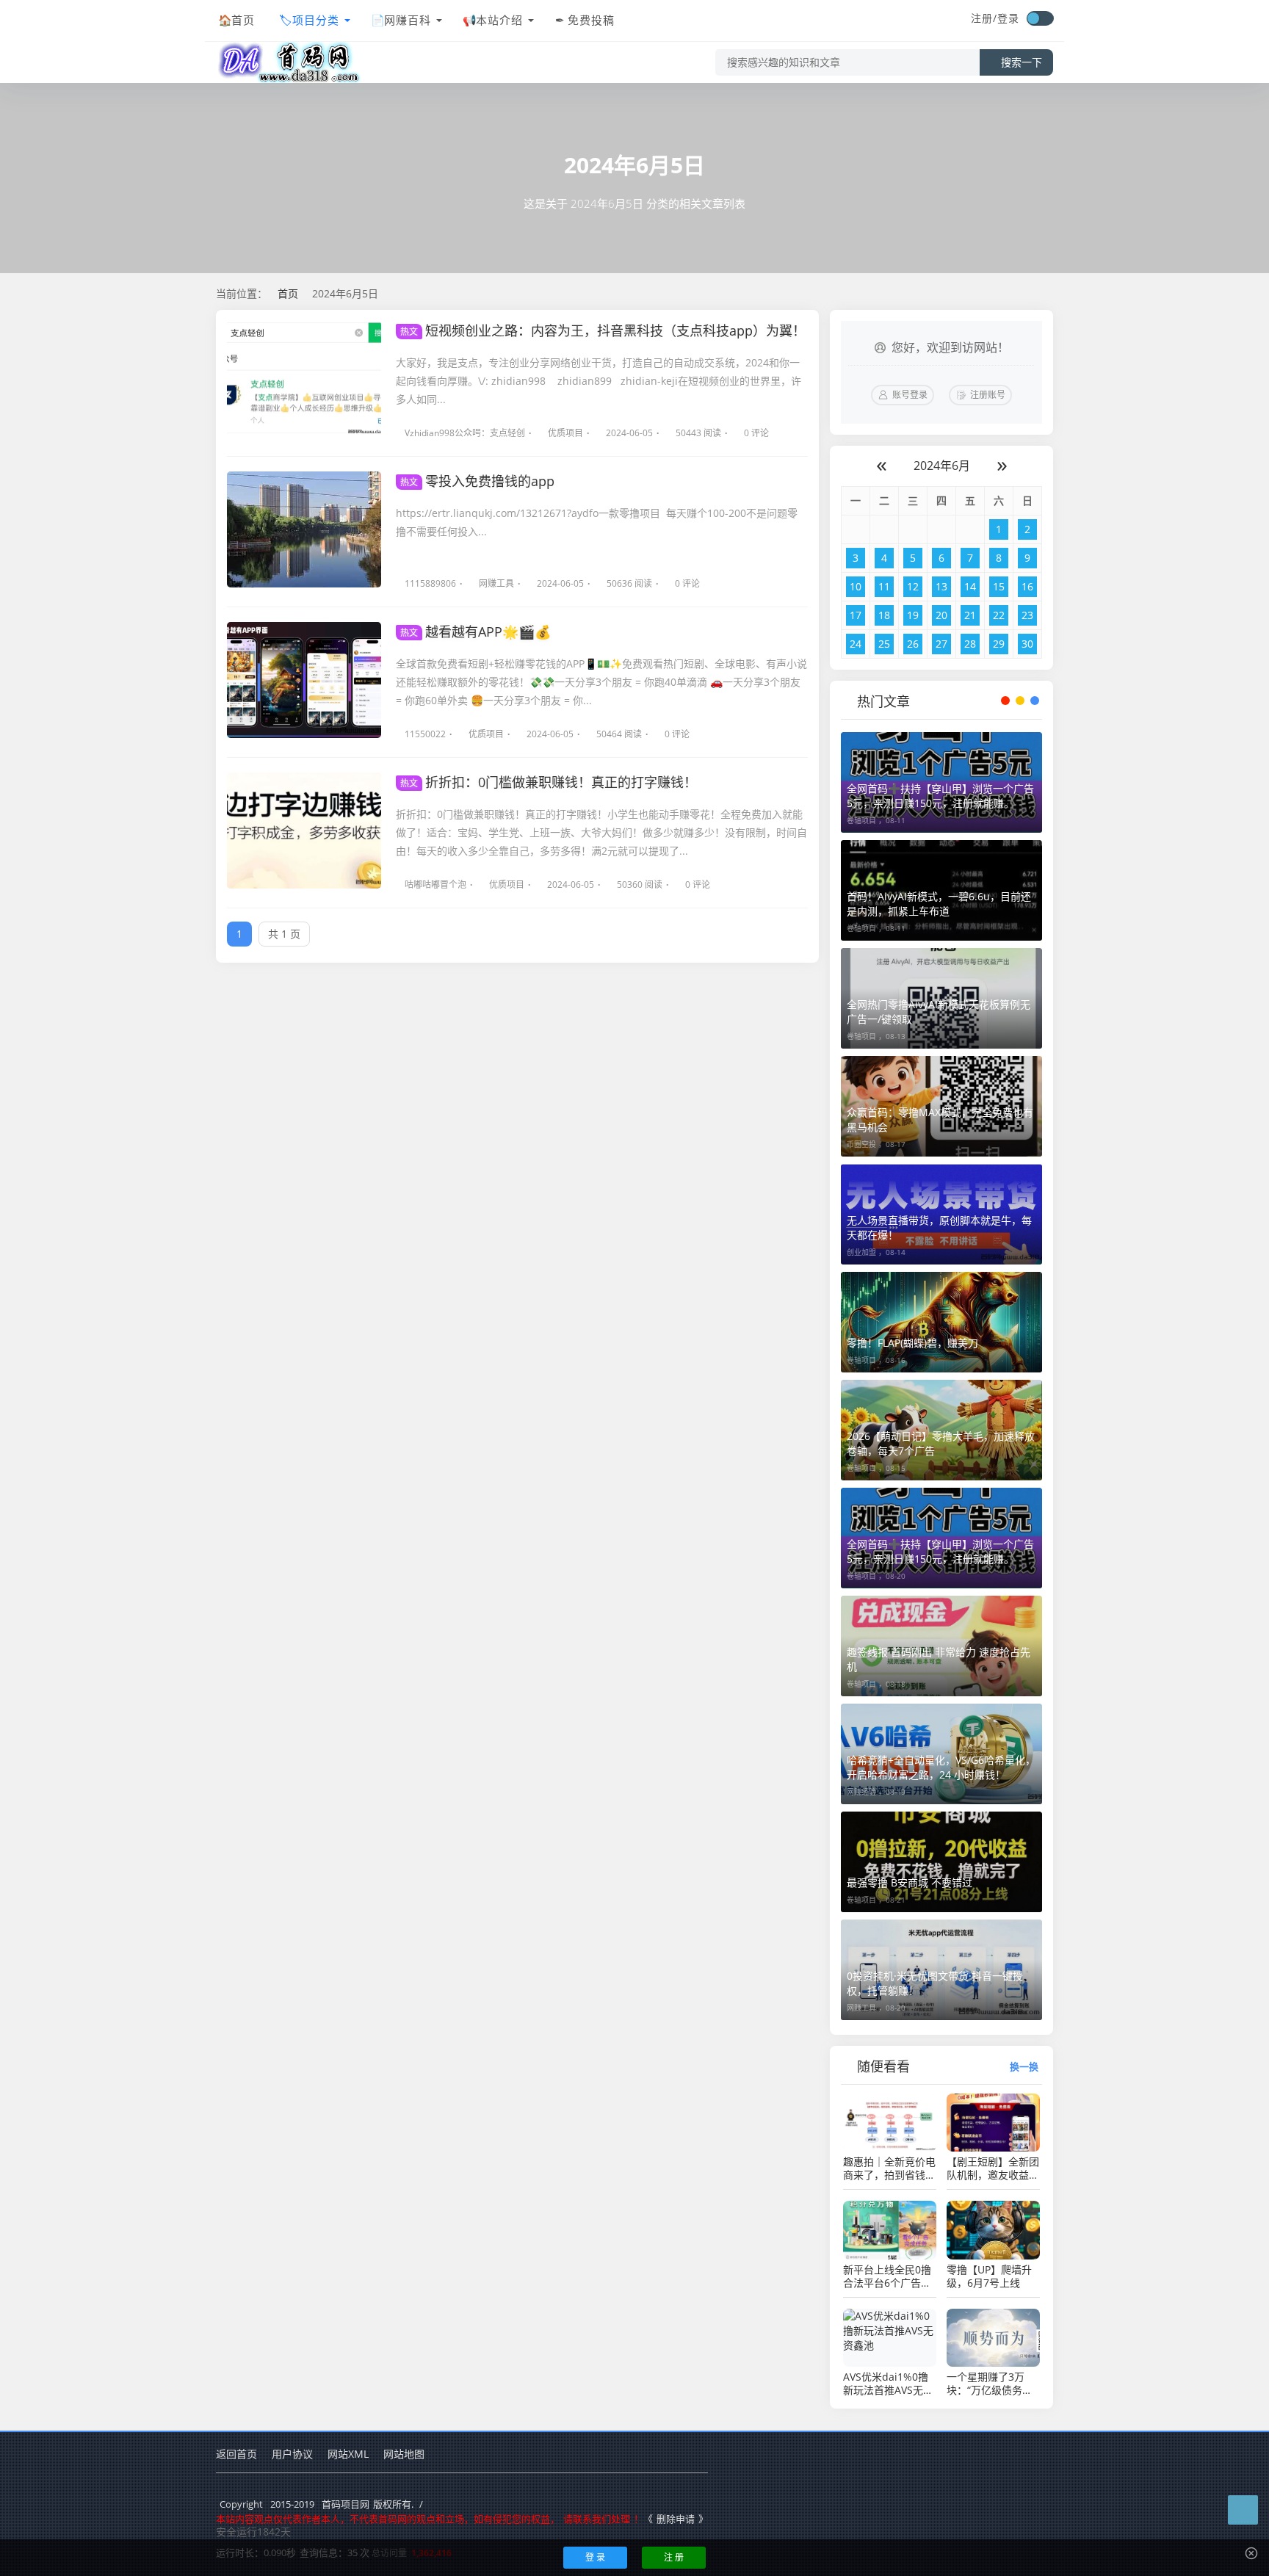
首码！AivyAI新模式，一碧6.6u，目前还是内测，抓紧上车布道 (939, 904)
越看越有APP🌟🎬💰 (476, 632)
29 (999, 644)
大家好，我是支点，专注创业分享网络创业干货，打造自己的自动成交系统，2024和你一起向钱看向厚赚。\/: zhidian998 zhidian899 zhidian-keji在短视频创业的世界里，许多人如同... (599, 381)
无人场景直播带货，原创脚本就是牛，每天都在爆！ (939, 1227)
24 (856, 644)
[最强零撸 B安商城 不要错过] (941, 1862)
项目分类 (316, 20)
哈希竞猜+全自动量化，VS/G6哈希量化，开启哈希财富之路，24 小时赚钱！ (941, 1767)
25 (884, 644)
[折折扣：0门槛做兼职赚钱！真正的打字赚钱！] (304, 831)
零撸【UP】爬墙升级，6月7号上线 (989, 2276)
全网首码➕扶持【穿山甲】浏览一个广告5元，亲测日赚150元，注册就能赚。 (940, 796)
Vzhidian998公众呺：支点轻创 (465, 433)
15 (999, 586)
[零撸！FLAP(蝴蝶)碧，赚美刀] (941, 1322)
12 (913, 586)
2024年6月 (942, 466)
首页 (243, 20)
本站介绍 (499, 20)
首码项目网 (346, 2504)
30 (1027, 644)
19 (913, 615)
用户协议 (292, 2454)
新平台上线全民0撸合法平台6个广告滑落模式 (887, 2276)
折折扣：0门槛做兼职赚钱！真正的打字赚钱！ (549, 782)
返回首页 (236, 2454)
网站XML (348, 2454)
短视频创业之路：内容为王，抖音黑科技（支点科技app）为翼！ (603, 330)
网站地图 (404, 2454)
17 (856, 615)
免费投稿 (591, 20)
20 (941, 615)
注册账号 (988, 395)
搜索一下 (1022, 62)
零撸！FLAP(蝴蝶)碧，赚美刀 (912, 1343)
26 (913, 644)
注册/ (984, 18)
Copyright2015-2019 (267, 2504)
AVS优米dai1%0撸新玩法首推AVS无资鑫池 (888, 2384)
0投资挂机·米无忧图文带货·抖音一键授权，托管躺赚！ (935, 1983)
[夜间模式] (1040, 18)
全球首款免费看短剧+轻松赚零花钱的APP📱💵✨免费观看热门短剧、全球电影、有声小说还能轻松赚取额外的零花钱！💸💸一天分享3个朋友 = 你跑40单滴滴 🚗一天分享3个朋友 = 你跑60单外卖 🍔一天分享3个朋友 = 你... (601, 682)
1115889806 (430, 583)
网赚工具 (496, 583)
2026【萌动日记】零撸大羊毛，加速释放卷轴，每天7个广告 (941, 1443)
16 (1027, 586)
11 (884, 586)
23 (1027, 615)
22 (999, 615)
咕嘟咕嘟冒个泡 (435, 884)
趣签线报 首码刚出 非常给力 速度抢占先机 (939, 1659)
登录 (1008, 18)
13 (941, 586)
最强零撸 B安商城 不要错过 (910, 1882)
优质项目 (565, 433)
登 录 (595, 2557)
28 (970, 644)
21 (970, 615)
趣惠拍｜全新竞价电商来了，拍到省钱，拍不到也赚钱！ (889, 2168)
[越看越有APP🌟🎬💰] (304, 680)
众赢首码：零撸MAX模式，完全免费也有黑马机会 (940, 1119)
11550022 (425, 734)
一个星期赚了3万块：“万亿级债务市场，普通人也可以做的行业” (993, 2384)
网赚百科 (408, 20)
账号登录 (910, 395)
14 (970, 586)
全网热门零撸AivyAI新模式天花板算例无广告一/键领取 (939, 1012)
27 (941, 644)
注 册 (674, 2557)
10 (856, 586)
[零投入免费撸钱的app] (304, 529)
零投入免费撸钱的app (477, 481)
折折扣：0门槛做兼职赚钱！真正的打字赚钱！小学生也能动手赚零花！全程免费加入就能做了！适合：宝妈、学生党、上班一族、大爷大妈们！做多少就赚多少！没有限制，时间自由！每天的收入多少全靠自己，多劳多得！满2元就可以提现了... (601, 832)
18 (884, 615)
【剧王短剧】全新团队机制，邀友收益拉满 (993, 2168)
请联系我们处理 (597, 2519)
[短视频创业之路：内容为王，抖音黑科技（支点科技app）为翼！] (304, 379)
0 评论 (756, 433)
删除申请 (676, 2519)
